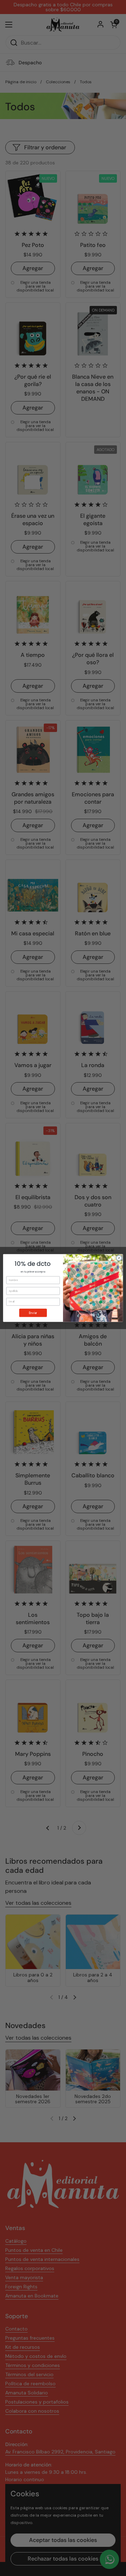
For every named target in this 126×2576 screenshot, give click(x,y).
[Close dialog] (119, 1258)
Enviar (33, 1313)
